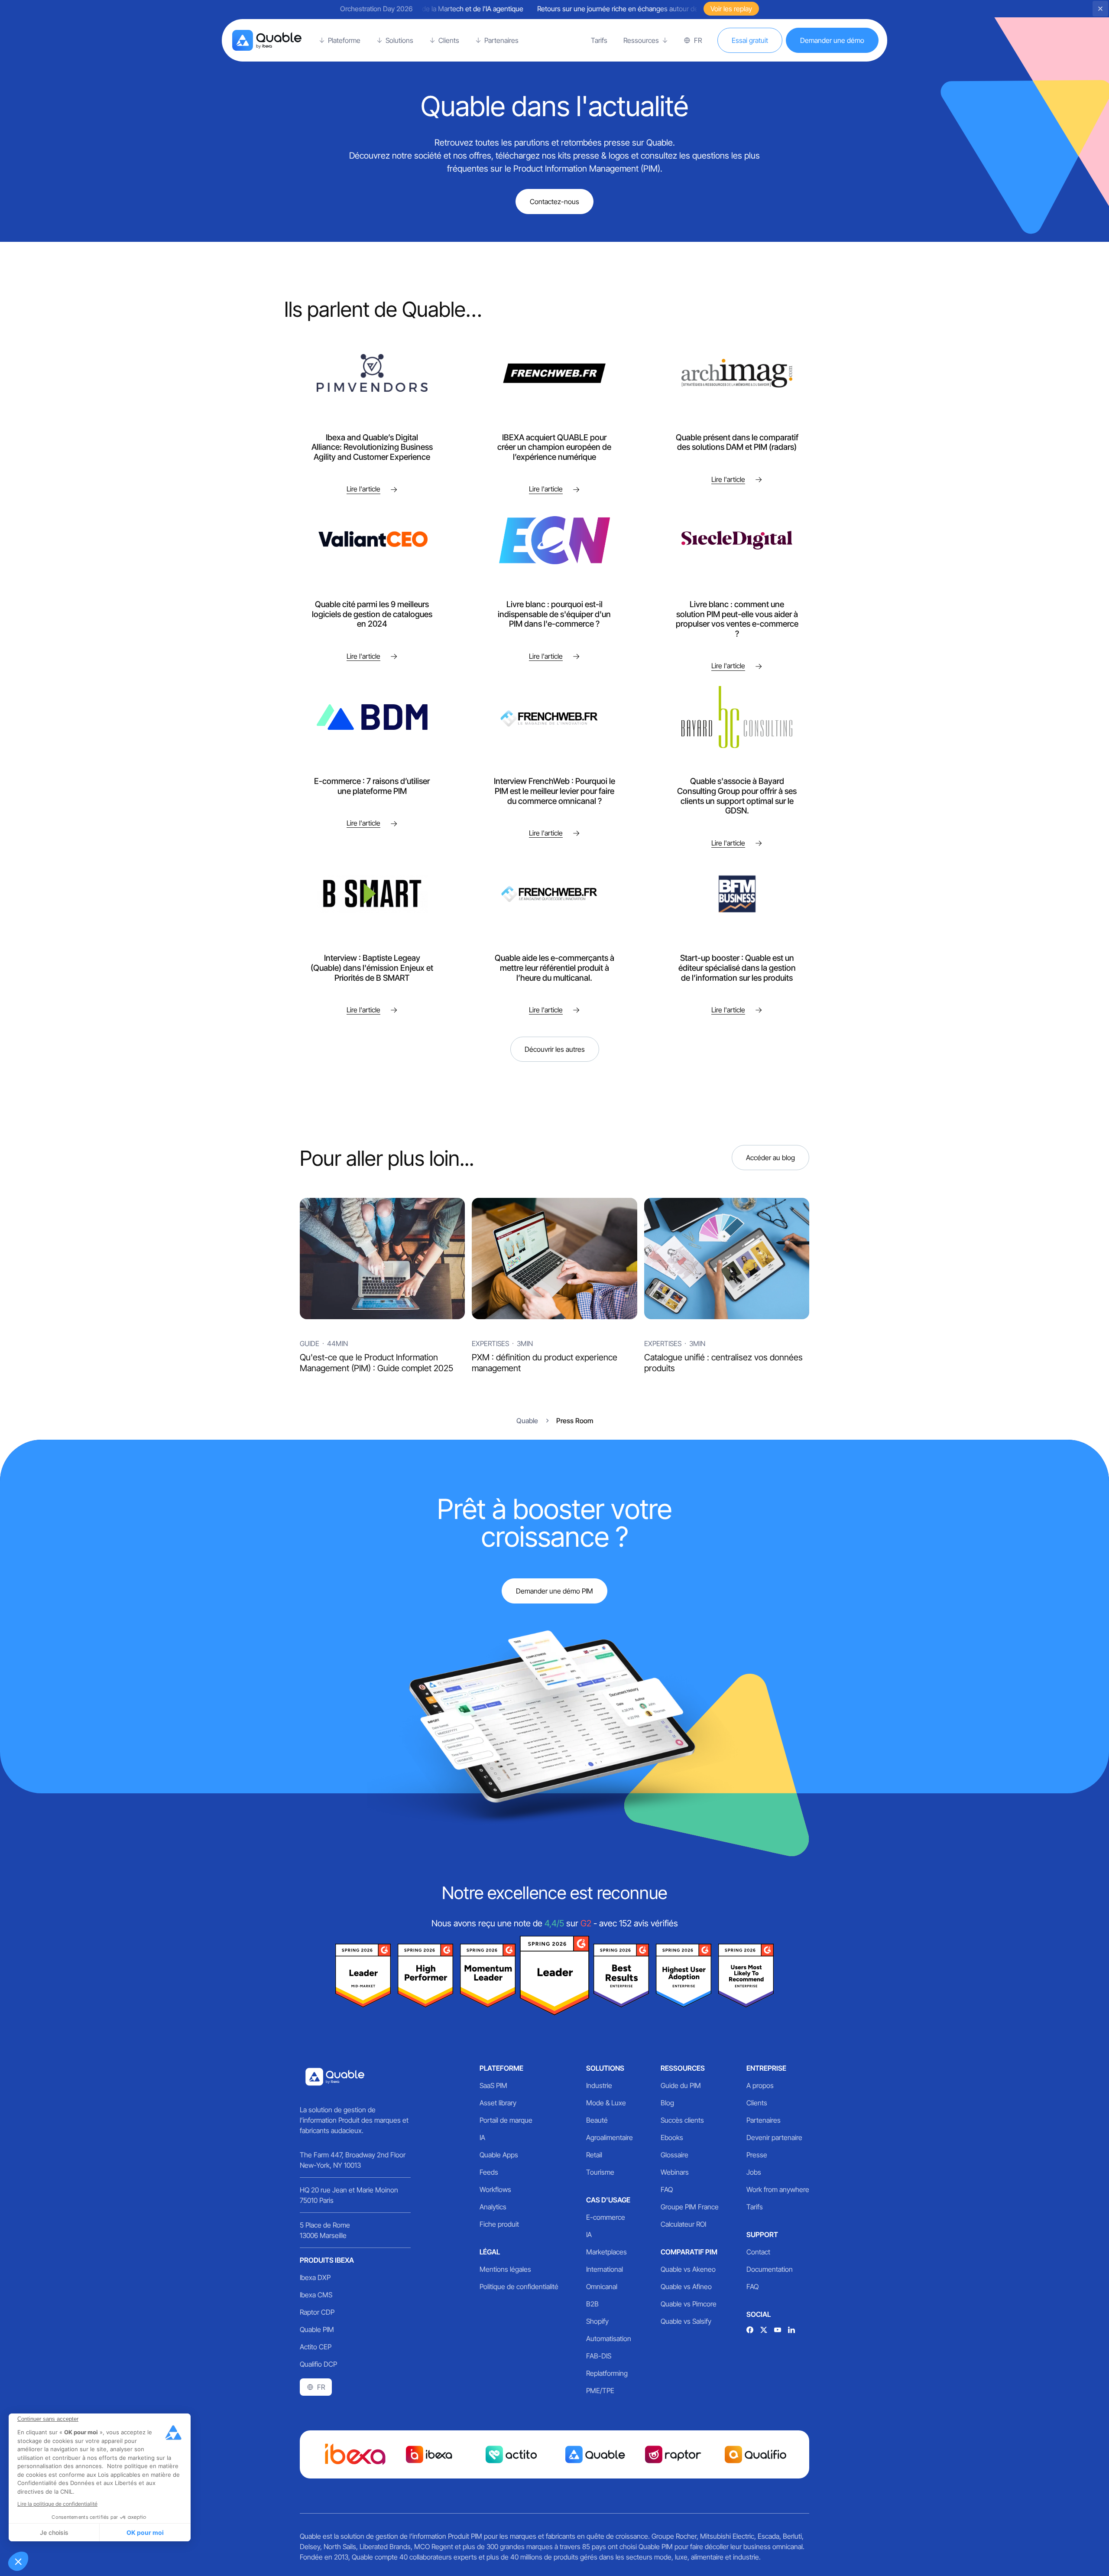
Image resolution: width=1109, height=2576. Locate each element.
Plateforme (501, 2068)
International (605, 2269)
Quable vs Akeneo (688, 2269)
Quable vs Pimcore (689, 2304)
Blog (667, 2103)
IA (482, 2137)
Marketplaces (606, 2252)
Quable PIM (317, 2329)
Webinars (675, 2172)
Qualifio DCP (318, 2364)
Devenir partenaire (774, 2137)
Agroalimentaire (610, 2137)
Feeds (489, 2172)
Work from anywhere (778, 2189)
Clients (757, 2103)
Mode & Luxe (606, 2103)
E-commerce (606, 2217)
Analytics (493, 2207)
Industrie (599, 2085)
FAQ (667, 2189)
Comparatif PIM (689, 2252)
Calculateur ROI (683, 2224)
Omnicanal (602, 2287)
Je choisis (54, 2532)
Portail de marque (506, 2120)
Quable (527, 1421)
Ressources (683, 2068)
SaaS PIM (493, 2085)
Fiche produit (499, 2224)
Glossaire (674, 2155)
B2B (592, 2304)
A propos (760, 2085)
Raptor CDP (317, 2312)
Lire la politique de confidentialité (57, 2504)
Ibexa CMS (316, 2295)
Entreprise (766, 2068)
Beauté (597, 2120)
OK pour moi (145, 2532)
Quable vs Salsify (686, 2321)
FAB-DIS (599, 2356)
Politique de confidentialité (519, 2287)
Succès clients (682, 2120)
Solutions (605, 2068)
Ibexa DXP (315, 2277)
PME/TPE (600, 2391)
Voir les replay (731, 9)
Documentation (770, 2269)
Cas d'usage (608, 2200)
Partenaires (764, 2120)
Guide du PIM (681, 2085)
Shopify (597, 2321)
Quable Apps (499, 2155)
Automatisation (609, 2339)
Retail (594, 2155)
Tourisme (600, 2172)
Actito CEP (316, 2347)
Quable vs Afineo (686, 2287)
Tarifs (755, 2207)
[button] (18, 2561)
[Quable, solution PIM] (267, 40)
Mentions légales (505, 2269)
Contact (758, 2252)
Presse (757, 2155)
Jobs (754, 2172)
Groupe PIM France (690, 2207)
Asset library (498, 2103)
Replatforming (607, 2373)
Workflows (495, 2189)
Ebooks (672, 2137)
